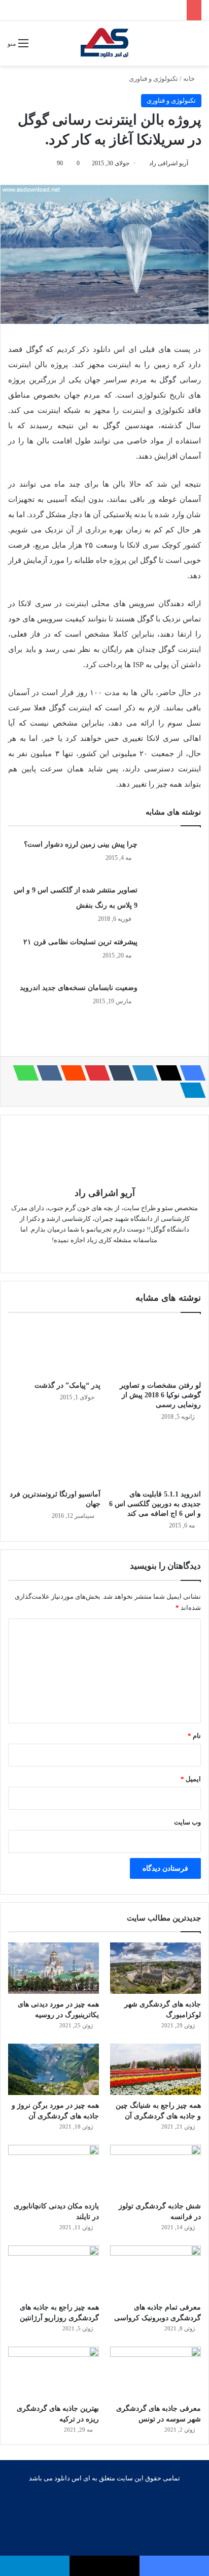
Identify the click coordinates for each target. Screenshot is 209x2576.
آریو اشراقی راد (169, 163)
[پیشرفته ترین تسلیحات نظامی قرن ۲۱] (173, 953)
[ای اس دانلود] (105, 43)
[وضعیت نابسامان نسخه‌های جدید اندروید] (173, 999)
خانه (190, 79)
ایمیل (191, 1779)
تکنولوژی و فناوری (153, 79)
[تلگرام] (190, 1090)
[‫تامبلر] (118, 1073)
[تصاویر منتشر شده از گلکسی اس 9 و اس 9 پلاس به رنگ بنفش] (173, 901)
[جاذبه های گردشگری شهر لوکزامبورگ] (155, 1968)
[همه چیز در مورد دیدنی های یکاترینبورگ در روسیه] (54, 1968)
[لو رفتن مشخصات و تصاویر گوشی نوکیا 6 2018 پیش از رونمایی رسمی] (155, 1349)
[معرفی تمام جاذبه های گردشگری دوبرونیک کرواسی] (155, 2271)
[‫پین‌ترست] (94, 1073)
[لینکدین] (142, 1073)
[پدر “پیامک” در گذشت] (54, 1349)
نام (194, 1736)
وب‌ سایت (187, 1822)
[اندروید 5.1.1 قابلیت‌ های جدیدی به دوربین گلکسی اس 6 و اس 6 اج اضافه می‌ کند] (155, 1459)
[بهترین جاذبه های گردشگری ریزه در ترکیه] (54, 2372)
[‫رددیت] (71, 1073)
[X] (166, 1073)
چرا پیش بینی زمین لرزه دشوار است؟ (81, 844)
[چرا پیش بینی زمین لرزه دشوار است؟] (173, 856)
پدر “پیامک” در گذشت (67, 1385)
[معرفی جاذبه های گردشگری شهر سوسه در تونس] (155, 2372)
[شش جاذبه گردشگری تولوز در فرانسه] (155, 2170)
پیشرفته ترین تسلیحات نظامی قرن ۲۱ (80, 942)
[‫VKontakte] (47, 1073)
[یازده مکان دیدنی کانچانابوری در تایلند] (54, 2170)
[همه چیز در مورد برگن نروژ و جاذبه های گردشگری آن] (54, 2069)
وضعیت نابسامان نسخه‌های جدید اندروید (79, 988)
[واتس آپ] (23, 1073)
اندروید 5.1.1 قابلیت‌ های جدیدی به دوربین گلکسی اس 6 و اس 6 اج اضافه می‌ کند (155, 1504)
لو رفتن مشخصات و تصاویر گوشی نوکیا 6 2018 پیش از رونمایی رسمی (160, 1395)
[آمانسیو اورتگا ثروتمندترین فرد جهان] (54, 1459)
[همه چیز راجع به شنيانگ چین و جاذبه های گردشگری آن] (155, 2069)
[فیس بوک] (190, 1073)
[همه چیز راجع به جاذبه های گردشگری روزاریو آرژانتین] (54, 2271)
